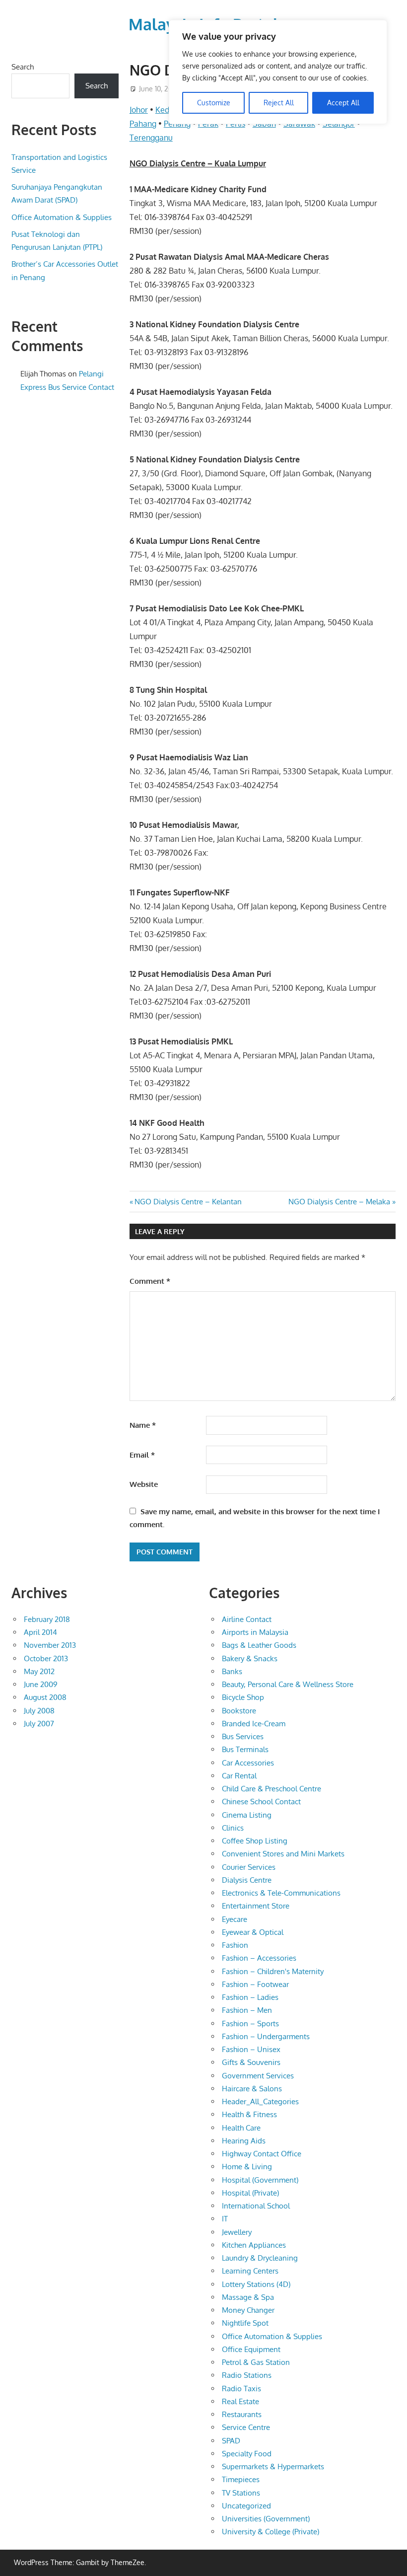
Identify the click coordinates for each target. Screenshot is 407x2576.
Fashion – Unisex (251, 2049)
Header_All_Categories (260, 2101)
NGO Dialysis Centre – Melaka (339, 1202)
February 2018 (47, 1619)
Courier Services (249, 1867)
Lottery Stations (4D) (256, 2284)
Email (142, 1455)
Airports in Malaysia (255, 1632)
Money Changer (248, 2310)
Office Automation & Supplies (62, 217)
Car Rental (239, 1776)
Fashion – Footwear (255, 1984)
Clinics (233, 1828)
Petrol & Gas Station (256, 2362)
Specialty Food (247, 2454)
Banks (232, 1671)
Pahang (143, 124)
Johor (139, 110)
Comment (150, 1281)
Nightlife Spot (245, 2323)
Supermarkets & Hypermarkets (273, 2466)
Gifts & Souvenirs (251, 2062)
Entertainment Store (256, 1906)
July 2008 (39, 1711)
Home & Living (247, 2167)
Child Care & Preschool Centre (271, 1789)
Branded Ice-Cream (254, 1724)
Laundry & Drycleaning (260, 2258)
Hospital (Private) (250, 2193)
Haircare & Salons (252, 2089)
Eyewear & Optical (253, 1932)
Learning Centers (250, 2271)
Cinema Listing (247, 1815)
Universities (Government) (266, 2519)
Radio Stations (247, 2375)
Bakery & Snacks (250, 1658)
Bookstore (239, 1711)
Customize (214, 103)
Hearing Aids (244, 2141)
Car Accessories (248, 1763)
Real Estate (240, 2401)
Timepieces (241, 2479)
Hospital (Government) (260, 2180)
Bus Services (243, 1736)
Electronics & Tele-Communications (281, 1893)
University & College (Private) (271, 2532)
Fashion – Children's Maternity (273, 1971)
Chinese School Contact (261, 1802)
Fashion (235, 1945)
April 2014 (40, 1632)
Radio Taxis (241, 2389)
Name (143, 1425)
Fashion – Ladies (250, 1997)
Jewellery (237, 2232)
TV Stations (241, 2493)
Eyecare (235, 1919)
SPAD (231, 2441)
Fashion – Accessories (259, 1958)
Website (144, 1484)
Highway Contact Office (262, 2154)
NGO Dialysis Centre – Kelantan (188, 1202)
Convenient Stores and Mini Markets (283, 1854)
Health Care (241, 2128)
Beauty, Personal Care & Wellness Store (288, 1684)
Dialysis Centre (247, 1880)
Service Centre (246, 2427)
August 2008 (45, 1697)
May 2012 (39, 1671)
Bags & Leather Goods (259, 1645)
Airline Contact (247, 1619)
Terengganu (151, 138)
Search (23, 67)
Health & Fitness (249, 2114)
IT (225, 2219)
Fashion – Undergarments (266, 2036)
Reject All (279, 103)
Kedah (167, 110)
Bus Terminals (245, 1749)
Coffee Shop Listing (255, 1841)
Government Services (258, 2076)
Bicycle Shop (243, 1697)
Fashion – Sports (250, 2024)
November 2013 (50, 1645)
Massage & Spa (248, 2297)
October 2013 (46, 1658)
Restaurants (242, 2414)
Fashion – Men (247, 2010)
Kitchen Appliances (254, 2245)
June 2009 (41, 1684)
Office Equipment (251, 2349)
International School (256, 2206)
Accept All (343, 103)
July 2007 (39, 1724)
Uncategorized (246, 2506)
